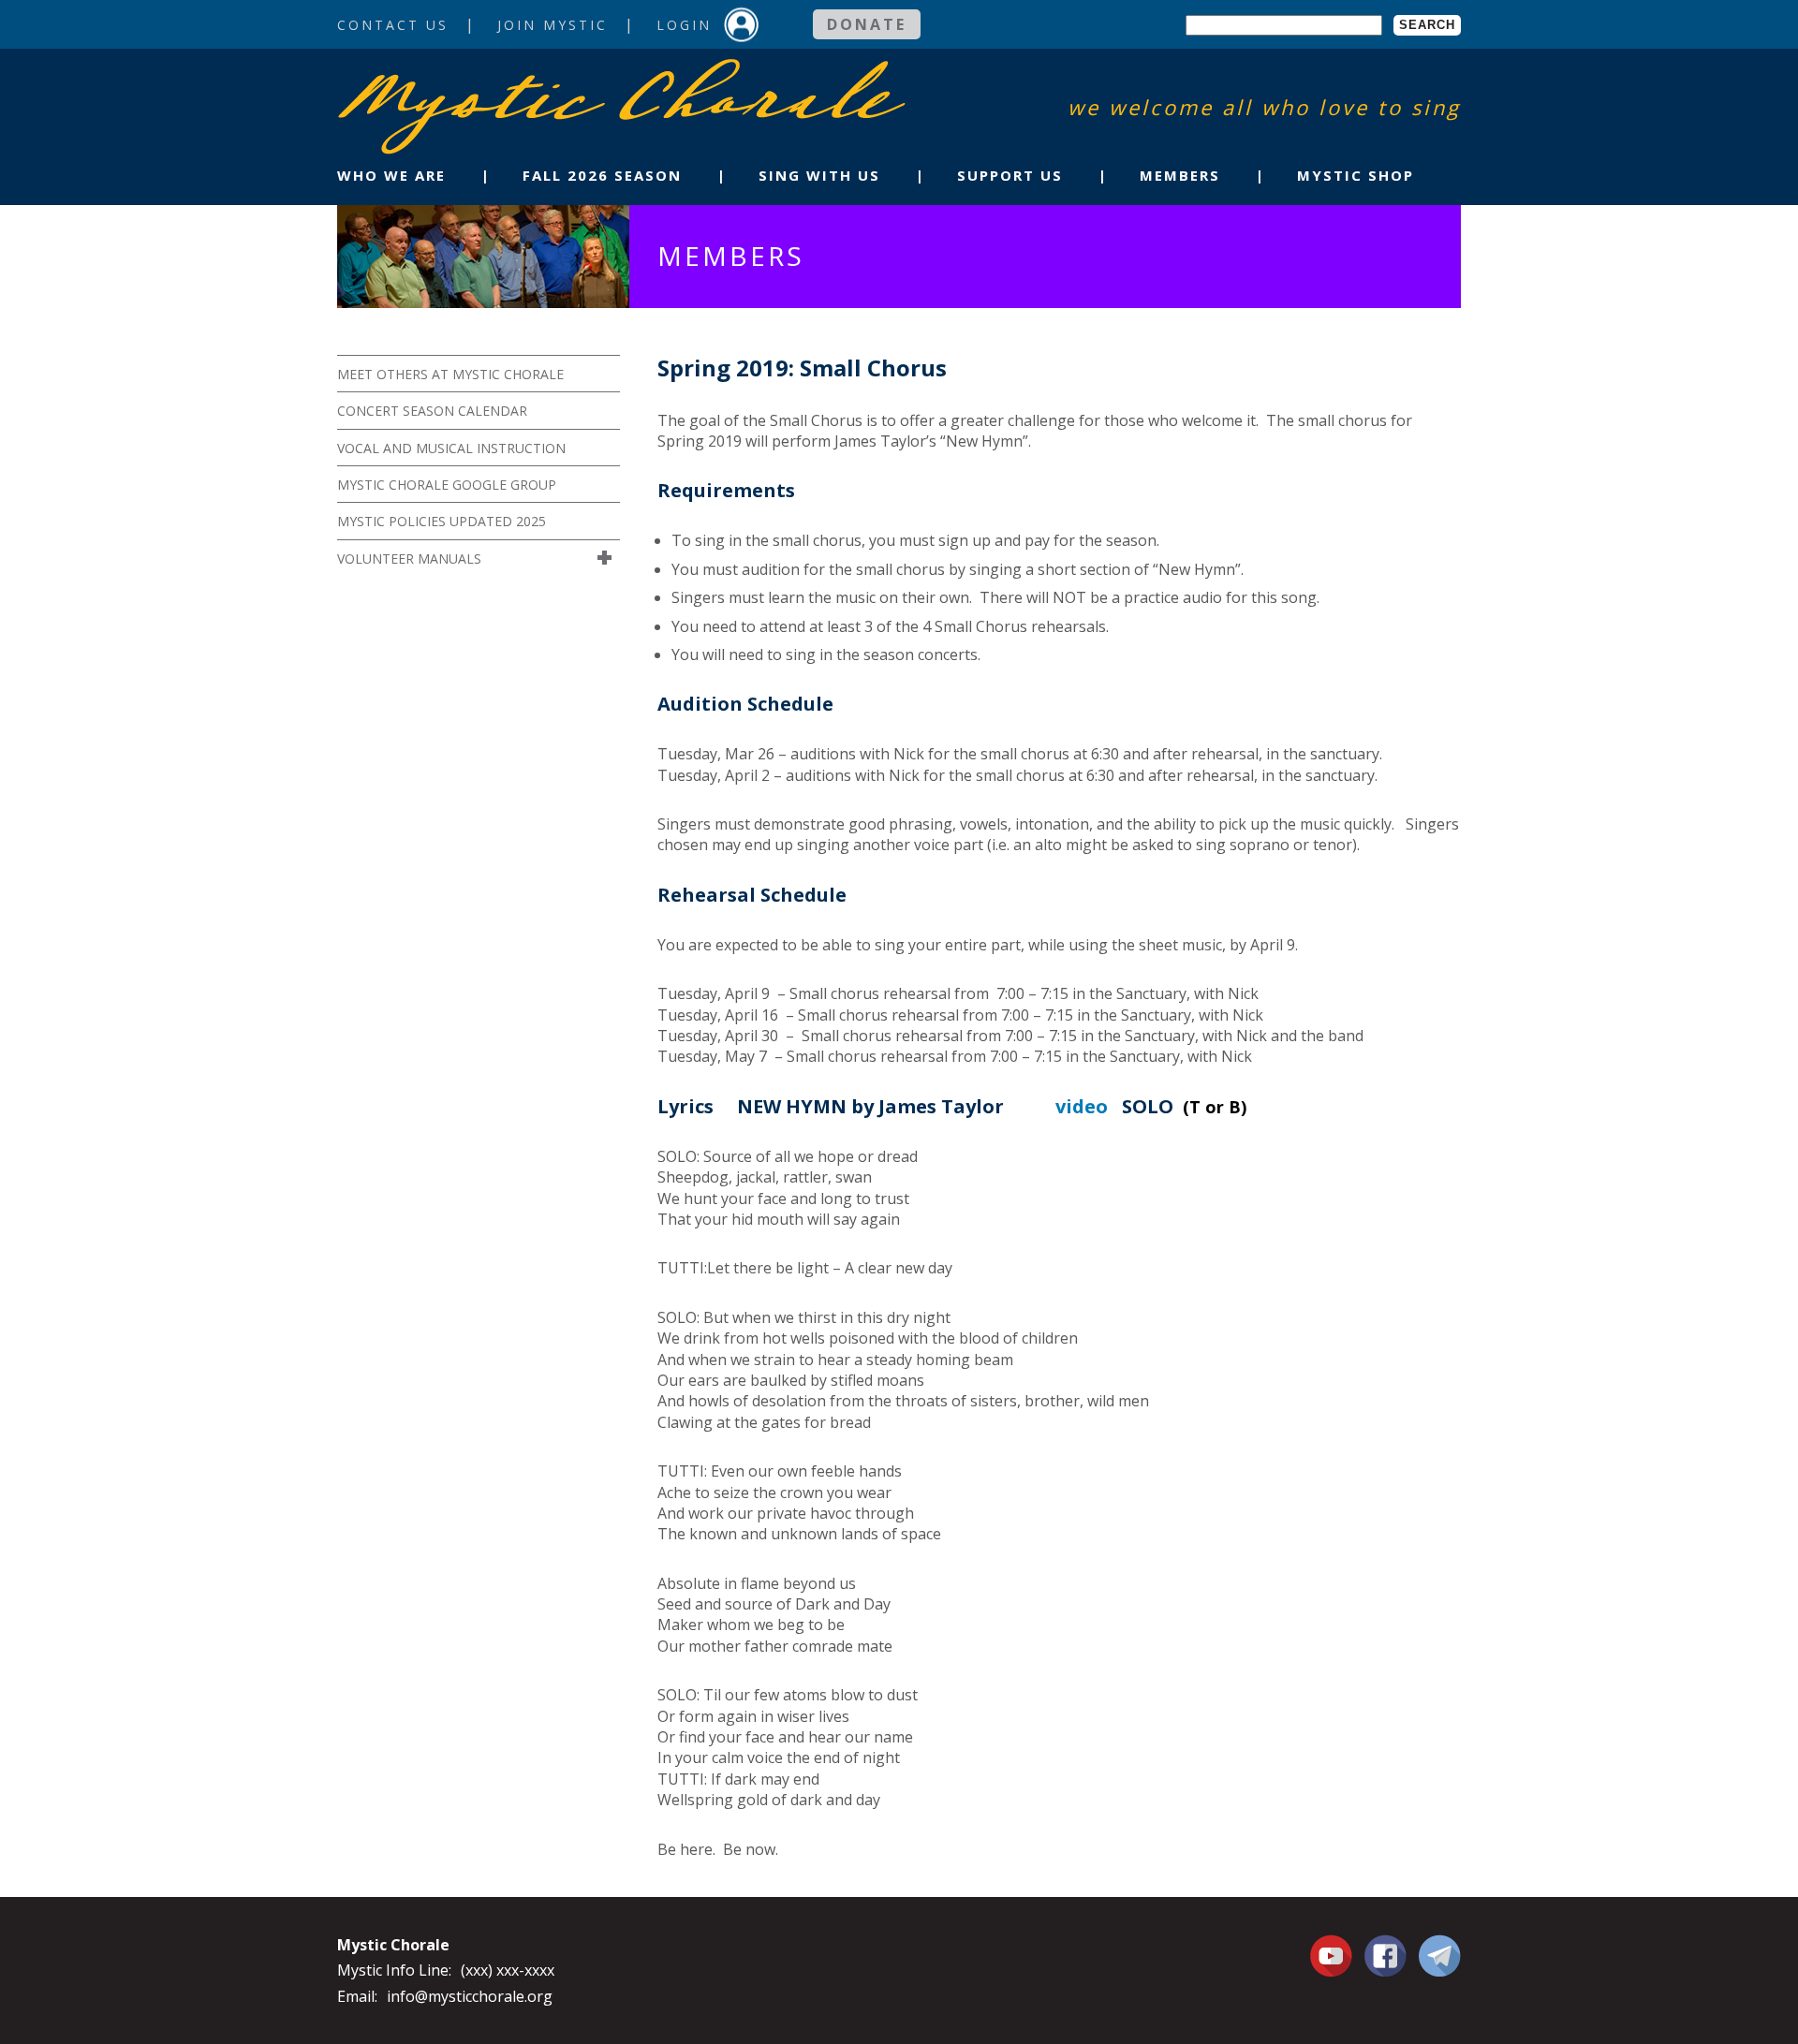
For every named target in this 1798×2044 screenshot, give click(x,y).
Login (684, 25)
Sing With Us (819, 175)
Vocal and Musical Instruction (451, 448)
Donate (867, 24)
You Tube (1334, 1955)
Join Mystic (553, 25)
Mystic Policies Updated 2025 (442, 521)
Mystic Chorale (445, 78)
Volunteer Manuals (409, 559)
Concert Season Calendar (432, 411)
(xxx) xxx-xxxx (508, 1970)
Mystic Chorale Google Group (447, 485)
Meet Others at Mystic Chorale (450, 374)
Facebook (1385, 1945)
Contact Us (393, 25)
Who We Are (391, 175)
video (1082, 1106)
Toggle (607, 558)
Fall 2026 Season (602, 175)
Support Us (1010, 175)
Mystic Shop (1356, 175)
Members (1180, 175)
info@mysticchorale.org (470, 1996)
